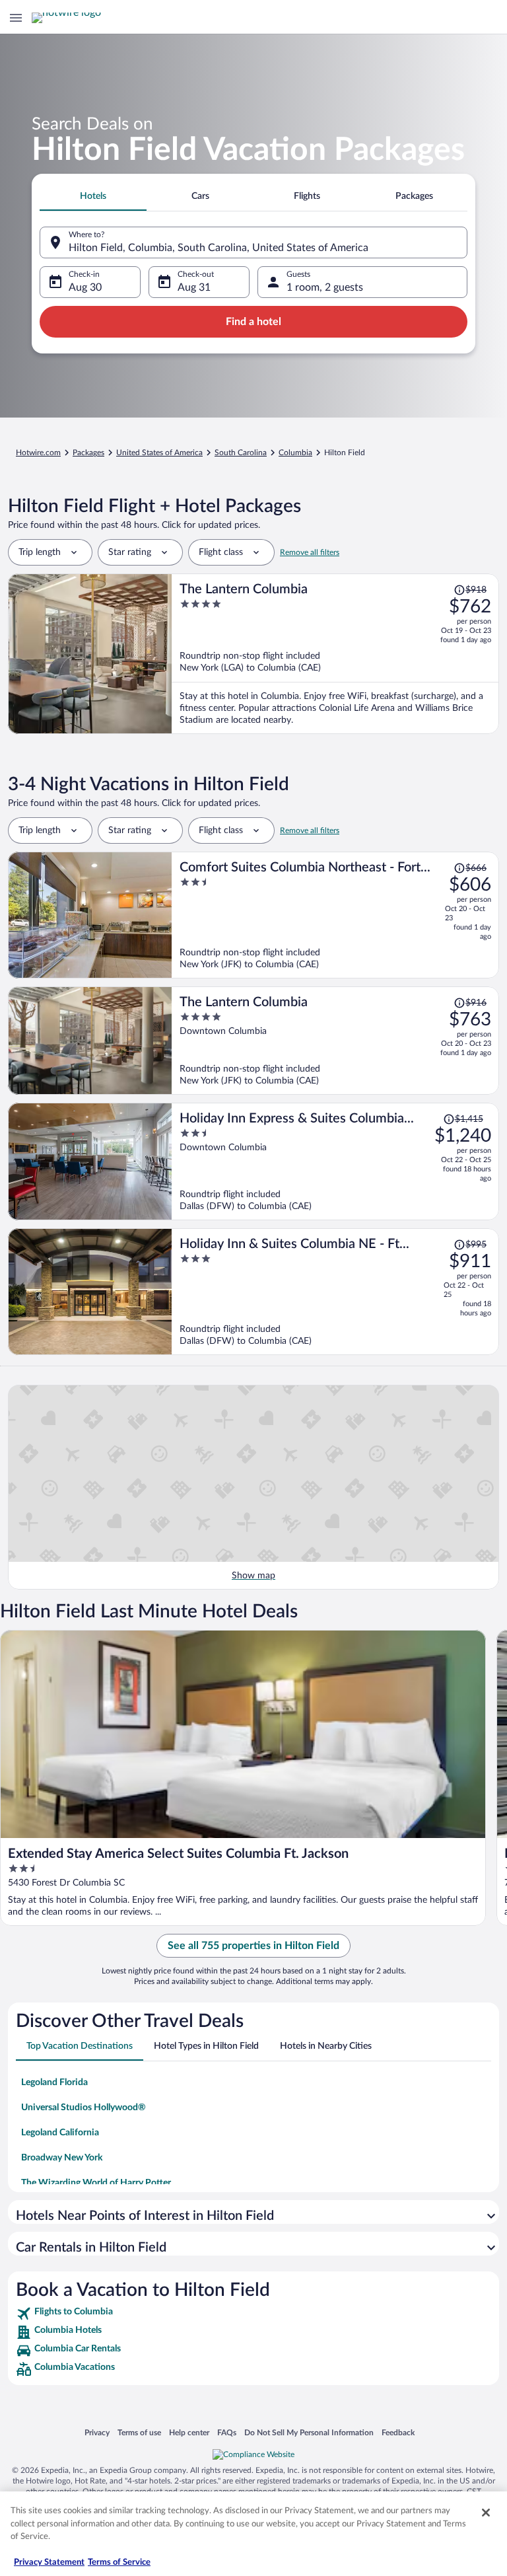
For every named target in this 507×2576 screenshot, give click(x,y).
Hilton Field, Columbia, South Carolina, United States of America (219, 248)
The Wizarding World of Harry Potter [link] (96, 2183)
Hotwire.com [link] (38, 453)
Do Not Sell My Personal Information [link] (309, 2432)
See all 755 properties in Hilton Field (253, 1946)
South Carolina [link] (241, 453)
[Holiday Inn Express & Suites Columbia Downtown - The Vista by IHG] (335, 1161)
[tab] (93, 196)
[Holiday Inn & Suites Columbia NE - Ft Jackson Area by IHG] (335, 1292)
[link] (253, 2314)
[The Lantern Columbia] (335, 654)
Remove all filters (310, 552)
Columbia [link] (295, 453)
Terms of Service (119, 2562)
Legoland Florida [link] (54, 2082)
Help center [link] (189, 2432)
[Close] (486, 2513)
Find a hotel (253, 322)
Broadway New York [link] (62, 2158)
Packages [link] (88, 453)
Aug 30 (85, 287)
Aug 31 (194, 287)
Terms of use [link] (139, 2432)
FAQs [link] (227, 2432)
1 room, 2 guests (325, 287)
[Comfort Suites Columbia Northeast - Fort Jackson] (335, 915)
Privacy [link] (97, 2432)
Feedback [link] (398, 2432)
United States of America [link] (159, 453)
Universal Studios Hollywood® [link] (84, 2108)
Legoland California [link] (60, 2133)
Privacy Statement (49, 2562)
